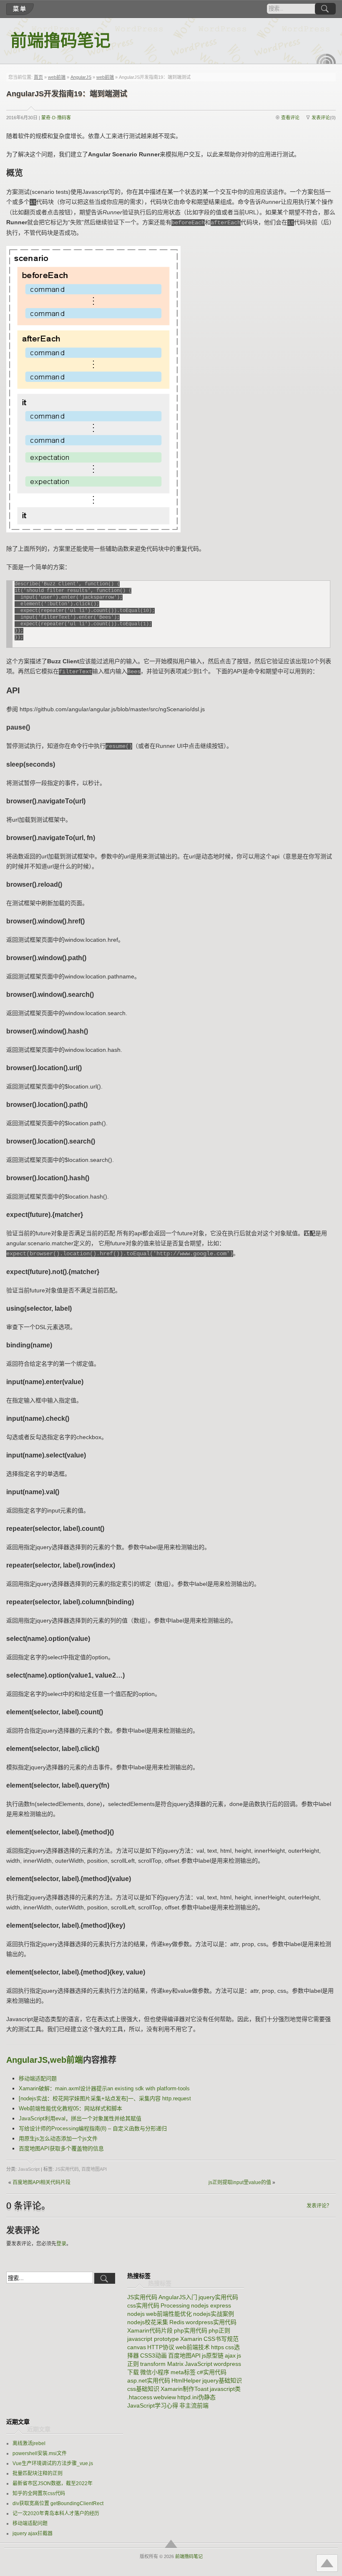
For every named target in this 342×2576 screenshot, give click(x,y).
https (218, 2347)
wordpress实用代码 (211, 2322)
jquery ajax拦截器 (33, 2533)
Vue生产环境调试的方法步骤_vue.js (53, 2463)
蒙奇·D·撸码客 (56, 118)
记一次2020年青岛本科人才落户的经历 (56, 2513)
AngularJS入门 (178, 2297)
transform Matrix (162, 2364)
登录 (61, 2244)
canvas (137, 2347)
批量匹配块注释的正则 (38, 2473)
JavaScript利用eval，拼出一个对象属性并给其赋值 (80, 2118)
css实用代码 (143, 2305)
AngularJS (81, 77)
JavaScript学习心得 (153, 2405)
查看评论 (290, 118)
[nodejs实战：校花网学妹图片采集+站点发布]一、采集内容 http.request (105, 2098)
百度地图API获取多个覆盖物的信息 (61, 2148)
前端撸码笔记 (60, 41)
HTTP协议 (161, 2347)
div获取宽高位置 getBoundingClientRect (58, 2503)
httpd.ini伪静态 (196, 2397)
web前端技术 (193, 2347)
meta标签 (183, 2372)
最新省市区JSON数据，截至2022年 (53, 2483)
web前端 (57, 77)
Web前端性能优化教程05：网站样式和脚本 (70, 2108)
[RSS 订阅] (326, 59)
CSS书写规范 (221, 2339)
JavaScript (29, 2169)
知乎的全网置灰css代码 (39, 2493)
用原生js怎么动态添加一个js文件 (58, 2138)
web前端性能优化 (169, 2314)
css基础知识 (143, 2389)
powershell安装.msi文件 (40, 2453)
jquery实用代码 (218, 2297)
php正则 (219, 2330)
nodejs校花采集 (148, 2322)
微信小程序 (155, 2372)
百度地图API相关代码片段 (41, 2182)
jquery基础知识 (222, 2380)
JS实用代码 (67, 2169)
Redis (177, 2322)
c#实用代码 (212, 2372)
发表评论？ (319, 2206)
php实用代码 (191, 2330)
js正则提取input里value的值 (240, 2182)
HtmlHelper (186, 2380)
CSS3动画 (153, 2355)
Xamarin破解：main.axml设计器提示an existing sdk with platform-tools (104, 2088)
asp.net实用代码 (149, 2380)
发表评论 (321, 118)
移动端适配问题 (38, 2078)
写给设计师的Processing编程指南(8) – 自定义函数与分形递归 (93, 2128)
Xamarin (191, 2339)
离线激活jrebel (29, 2443)
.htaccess (140, 2397)
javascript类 (225, 2389)
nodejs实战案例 (214, 2314)
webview (165, 2397)
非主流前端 (194, 2405)
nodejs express (211, 2305)
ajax (230, 2355)
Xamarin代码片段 (150, 2330)
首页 (38, 77)
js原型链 (213, 2355)
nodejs (136, 2314)
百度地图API (94, 2169)
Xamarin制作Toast (185, 2389)
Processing (175, 2305)
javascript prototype (153, 2339)
